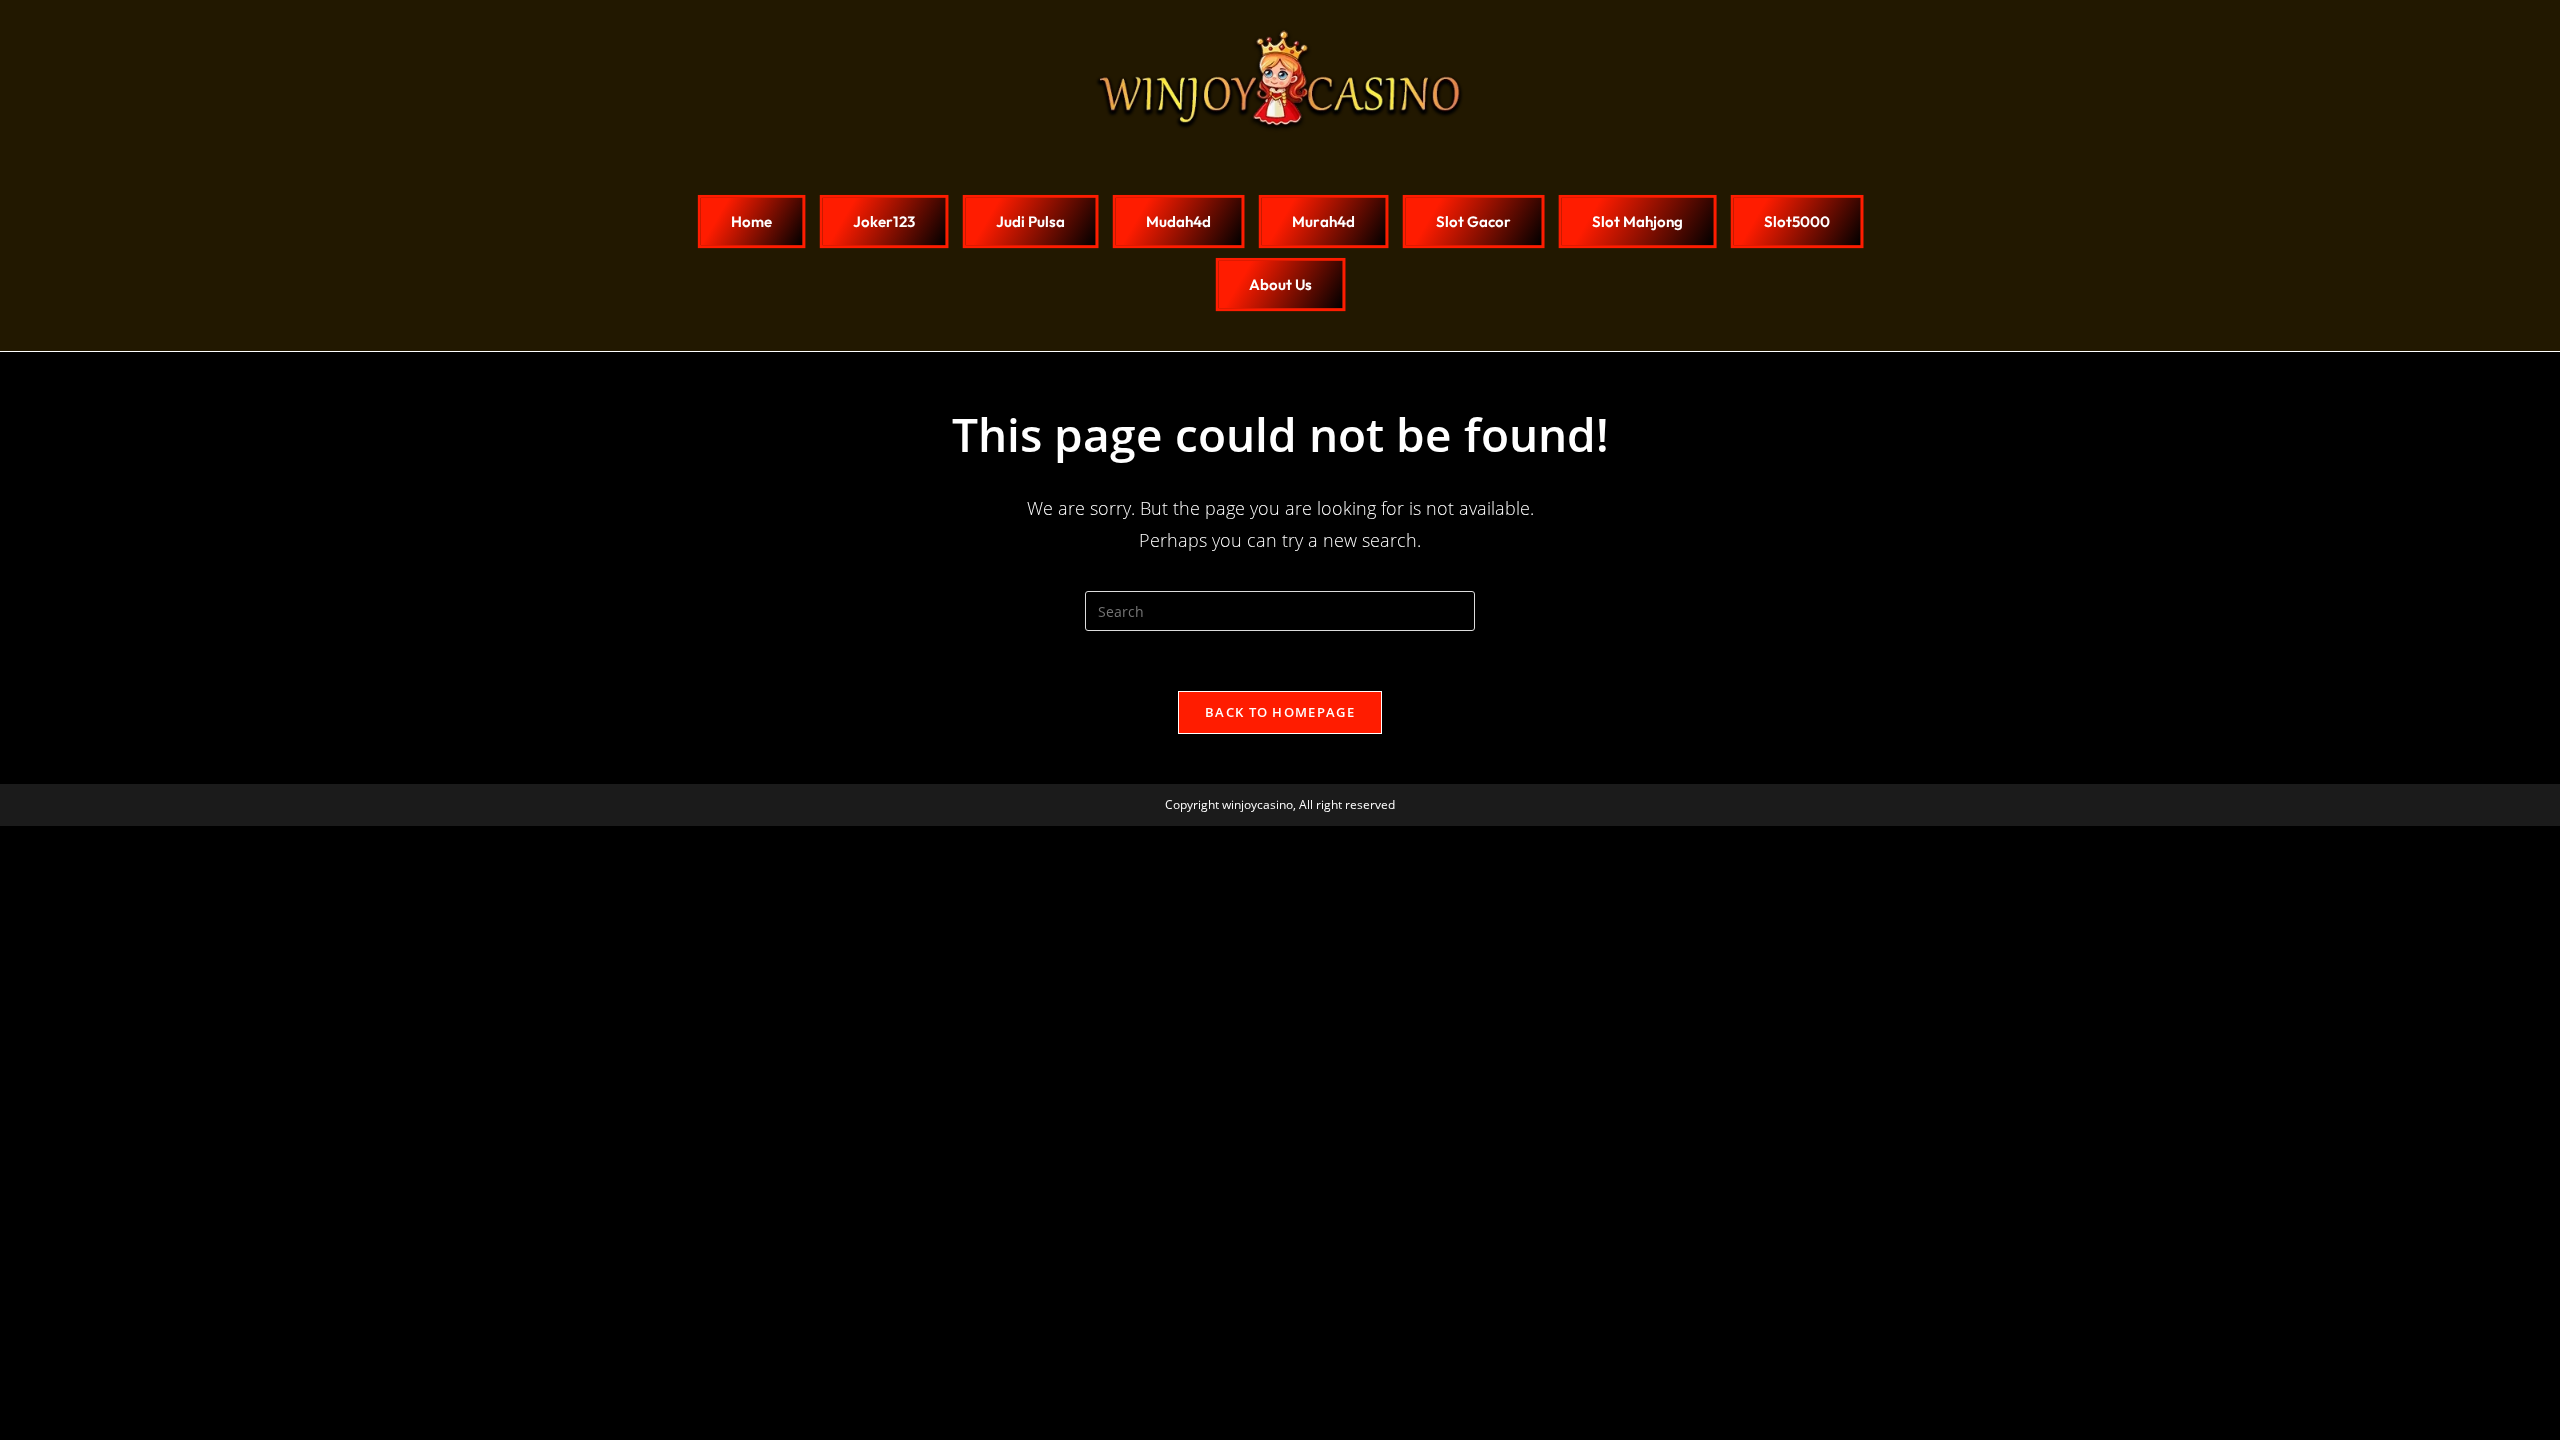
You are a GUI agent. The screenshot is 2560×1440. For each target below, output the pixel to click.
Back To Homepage (1280, 712)
